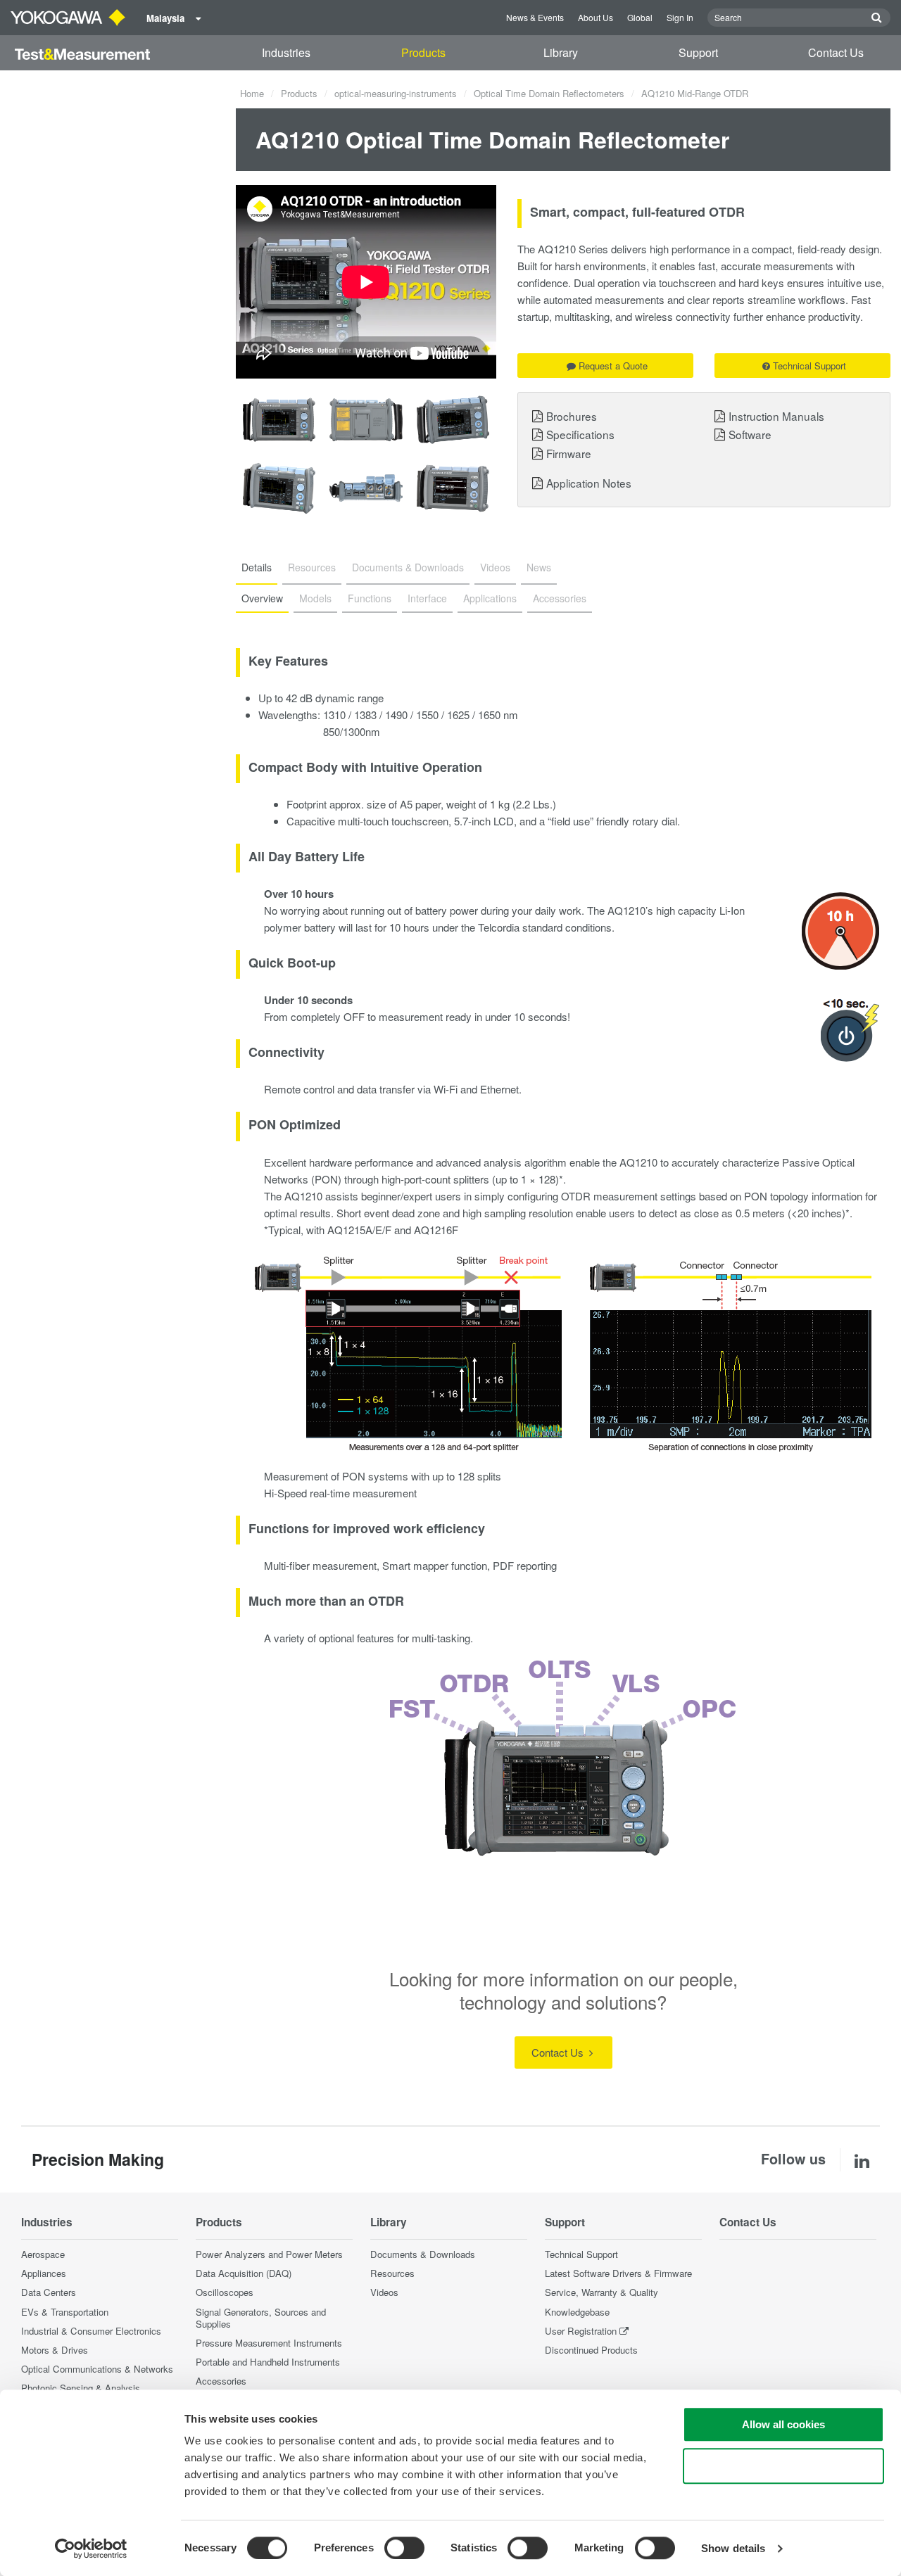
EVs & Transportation (65, 2312)
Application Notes (589, 483)
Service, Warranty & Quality (601, 2292)
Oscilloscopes (225, 2292)
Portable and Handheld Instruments (268, 2362)
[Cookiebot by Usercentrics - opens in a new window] (91, 2549)
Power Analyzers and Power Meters (269, 2254)
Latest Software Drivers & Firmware (618, 2273)
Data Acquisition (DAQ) (244, 2273)
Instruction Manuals (776, 416)
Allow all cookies (783, 2424)
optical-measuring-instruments (396, 93)
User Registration (581, 2331)
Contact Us (836, 52)
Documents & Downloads (423, 2254)
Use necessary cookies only (783, 2466)
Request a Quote (613, 366)
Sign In (680, 17)
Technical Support (809, 366)
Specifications (580, 434)
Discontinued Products (591, 2350)
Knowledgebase (577, 2312)
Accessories (221, 2381)
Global (640, 17)
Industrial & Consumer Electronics (91, 2331)
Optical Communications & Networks (97, 2369)
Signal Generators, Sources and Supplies (261, 2318)
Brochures (572, 416)
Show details (733, 2548)
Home (252, 93)
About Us (596, 17)
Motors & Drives (55, 2350)
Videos (384, 2292)
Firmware (569, 453)
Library (561, 52)
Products (423, 52)
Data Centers (49, 2292)
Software (750, 434)
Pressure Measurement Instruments (269, 2343)
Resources (392, 2273)
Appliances (44, 2273)
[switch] (404, 2548)
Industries (286, 52)
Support (698, 52)
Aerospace (43, 2254)
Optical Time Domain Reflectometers (549, 93)
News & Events (535, 17)
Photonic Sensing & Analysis (81, 2388)
